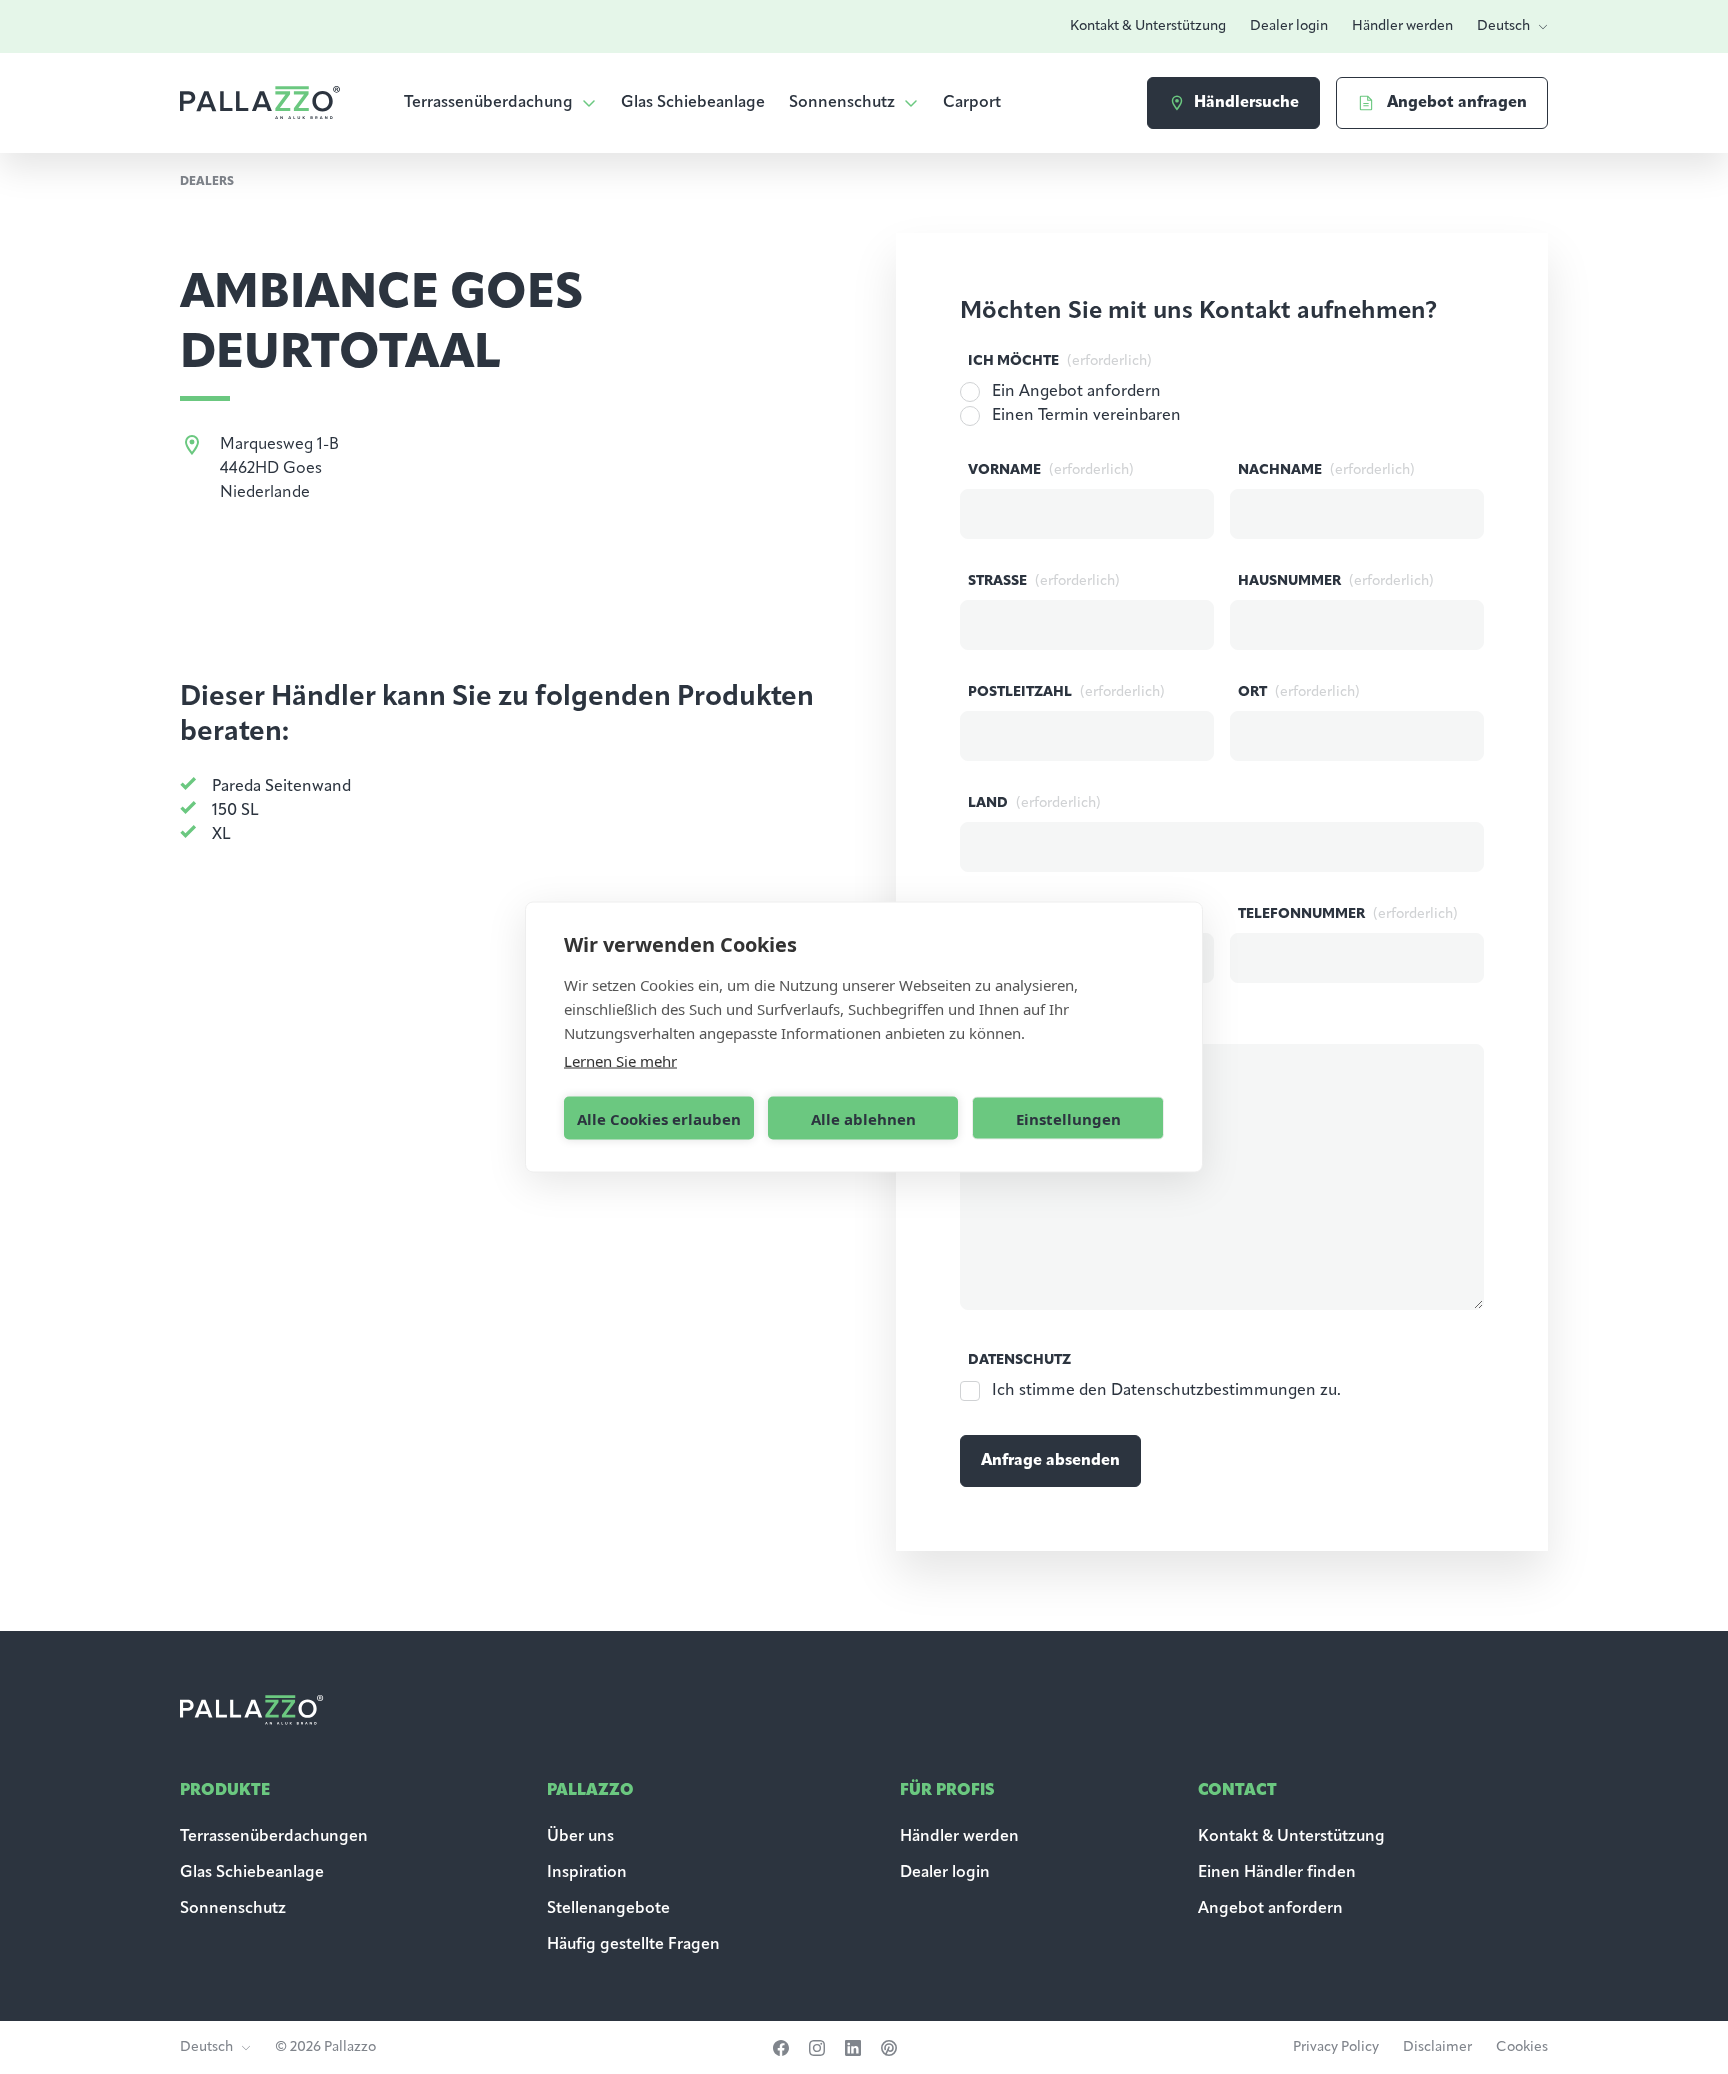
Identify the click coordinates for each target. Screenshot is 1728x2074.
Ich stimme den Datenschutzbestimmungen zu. (1166, 1391)
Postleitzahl (1066, 692)
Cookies (1522, 2047)
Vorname (1051, 470)
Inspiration (587, 1873)
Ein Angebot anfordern (1076, 392)
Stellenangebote (608, 1909)
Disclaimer (1437, 2047)
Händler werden (1402, 26)
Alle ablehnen (863, 1118)
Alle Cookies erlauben (659, 1118)
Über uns (580, 1837)
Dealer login (1289, 26)
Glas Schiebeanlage (693, 103)
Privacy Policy (1336, 2047)
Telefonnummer (1348, 914)
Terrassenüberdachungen (274, 1837)
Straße (1044, 581)
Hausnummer (1336, 581)
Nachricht (1057, 1025)
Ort (1299, 692)
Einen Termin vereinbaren (1086, 416)
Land (1034, 803)
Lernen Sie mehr (620, 1061)
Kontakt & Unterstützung (1148, 26)
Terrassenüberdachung (488, 103)
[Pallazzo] (260, 102)
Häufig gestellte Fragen (633, 1945)
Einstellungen (1068, 1118)
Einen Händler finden (1277, 1873)
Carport (972, 103)
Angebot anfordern (1270, 1909)
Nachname (1326, 470)
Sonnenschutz (842, 103)
